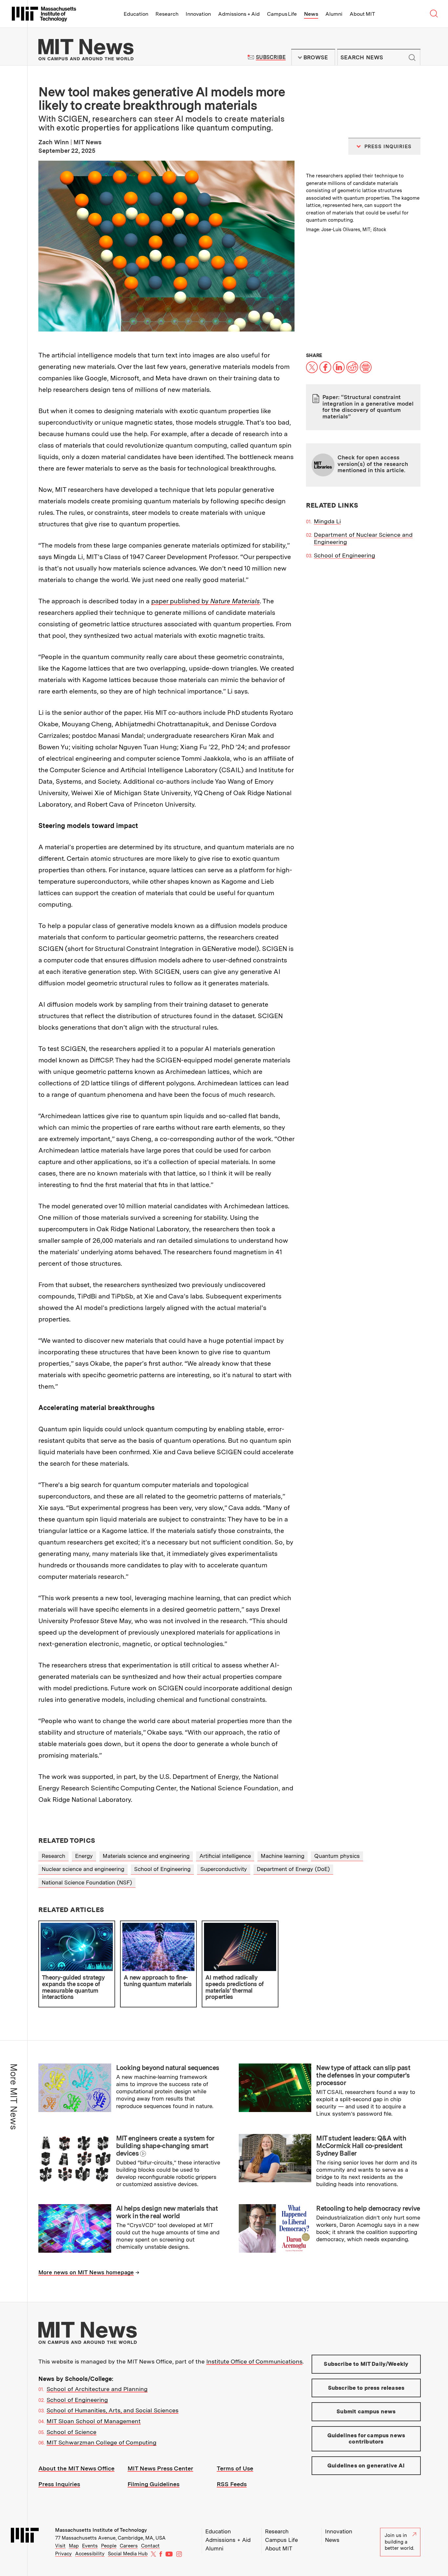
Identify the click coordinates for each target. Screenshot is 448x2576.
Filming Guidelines (153, 2484)
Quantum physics (337, 1856)
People (109, 2546)
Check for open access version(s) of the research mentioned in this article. (373, 464)
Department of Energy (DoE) (293, 1869)
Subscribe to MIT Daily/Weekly (366, 2364)
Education (136, 14)
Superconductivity (224, 1869)
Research (167, 14)
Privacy (63, 2554)
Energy (84, 1856)
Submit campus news (366, 2411)
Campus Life (282, 14)
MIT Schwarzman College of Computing (102, 2442)
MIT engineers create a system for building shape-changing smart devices (165, 2146)
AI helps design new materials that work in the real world (167, 2212)
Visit (60, 2546)
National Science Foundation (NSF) (87, 1882)
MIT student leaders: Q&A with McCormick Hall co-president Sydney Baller (361, 2146)
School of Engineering (345, 555)
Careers (129, 2546)
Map (74, 2546)
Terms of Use (235, 2468)
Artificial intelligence (225, 1856)
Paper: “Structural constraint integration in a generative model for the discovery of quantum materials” (368, 407)
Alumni (334, 14)
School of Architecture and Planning (97, 2389)
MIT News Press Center (160, 2468)
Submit (412, 57)
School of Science (71, 2432)
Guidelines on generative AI (366, 2465)
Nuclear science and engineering (83, 1869)
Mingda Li (327, 521)
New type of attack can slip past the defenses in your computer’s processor (363, 2075)
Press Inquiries (59, 2484)
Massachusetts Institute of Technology (101, 2530)
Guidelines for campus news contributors (366, 2439)
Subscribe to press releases (366, 2388)
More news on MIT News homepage (86, 2272)
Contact (150, 2546)
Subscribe (271, 57)
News (311, 14)
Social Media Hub (128, 2554)
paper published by (205, 601)
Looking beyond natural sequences (168, 2068)
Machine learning (283, 1856)
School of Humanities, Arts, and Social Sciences (112, 2410)
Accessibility (90, 2554)
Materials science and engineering (146, 1856)
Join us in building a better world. (399, 2542)
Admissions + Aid (239, 14)
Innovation (198, 14)
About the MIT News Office (76, 2468)
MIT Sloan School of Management (94, 2421)
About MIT (362, 14)
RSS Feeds (232, 2484)
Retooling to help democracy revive (368, 2208)
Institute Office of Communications (254, 2361)
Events (90, 2546)
